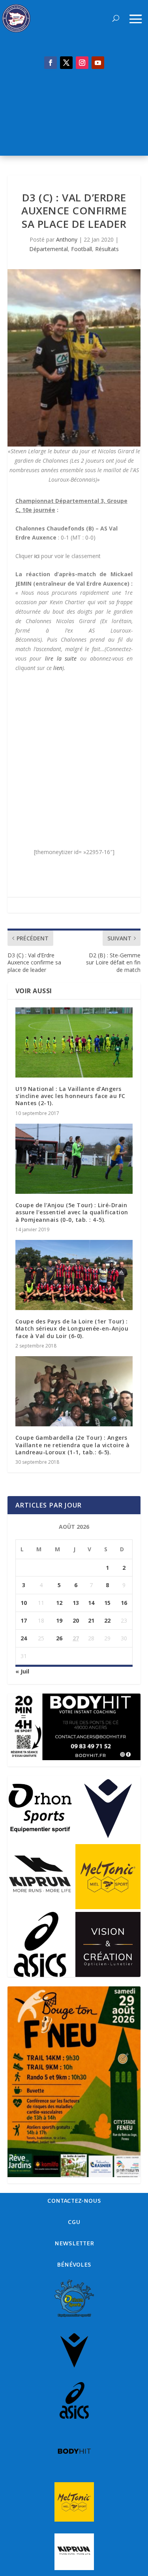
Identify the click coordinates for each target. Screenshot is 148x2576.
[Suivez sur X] (66, 63)
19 (59, 1620)
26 (59, 1638)
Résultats (107, 249)
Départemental (49, 249)
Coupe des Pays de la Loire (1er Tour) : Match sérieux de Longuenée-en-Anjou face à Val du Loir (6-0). (72, 1328)
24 (24, 1638)
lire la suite (61, 658)
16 (124, 1603)
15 (107, 1603)
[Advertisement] (74, 117)
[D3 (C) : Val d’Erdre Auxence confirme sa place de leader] (74, 358)
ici (37, 556)
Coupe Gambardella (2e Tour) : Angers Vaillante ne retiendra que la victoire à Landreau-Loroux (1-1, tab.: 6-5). (73, 1445)
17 (24, 1620)
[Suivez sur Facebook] (51, 63)
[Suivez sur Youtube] (98, 63)
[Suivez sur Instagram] (82, 63)
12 (59, 1603)
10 (24, 1603)
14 (91, 1603)
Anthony (67, 239)
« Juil (22, 1671)
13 (76, 1603)
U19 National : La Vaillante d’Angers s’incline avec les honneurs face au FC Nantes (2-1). (70, 1096)
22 (107, 1620)
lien (58, 668)
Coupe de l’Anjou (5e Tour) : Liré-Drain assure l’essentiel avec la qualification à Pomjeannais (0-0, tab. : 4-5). (72, 1212)
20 (76, 1620)
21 (91, 1620)
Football (81, 249)
